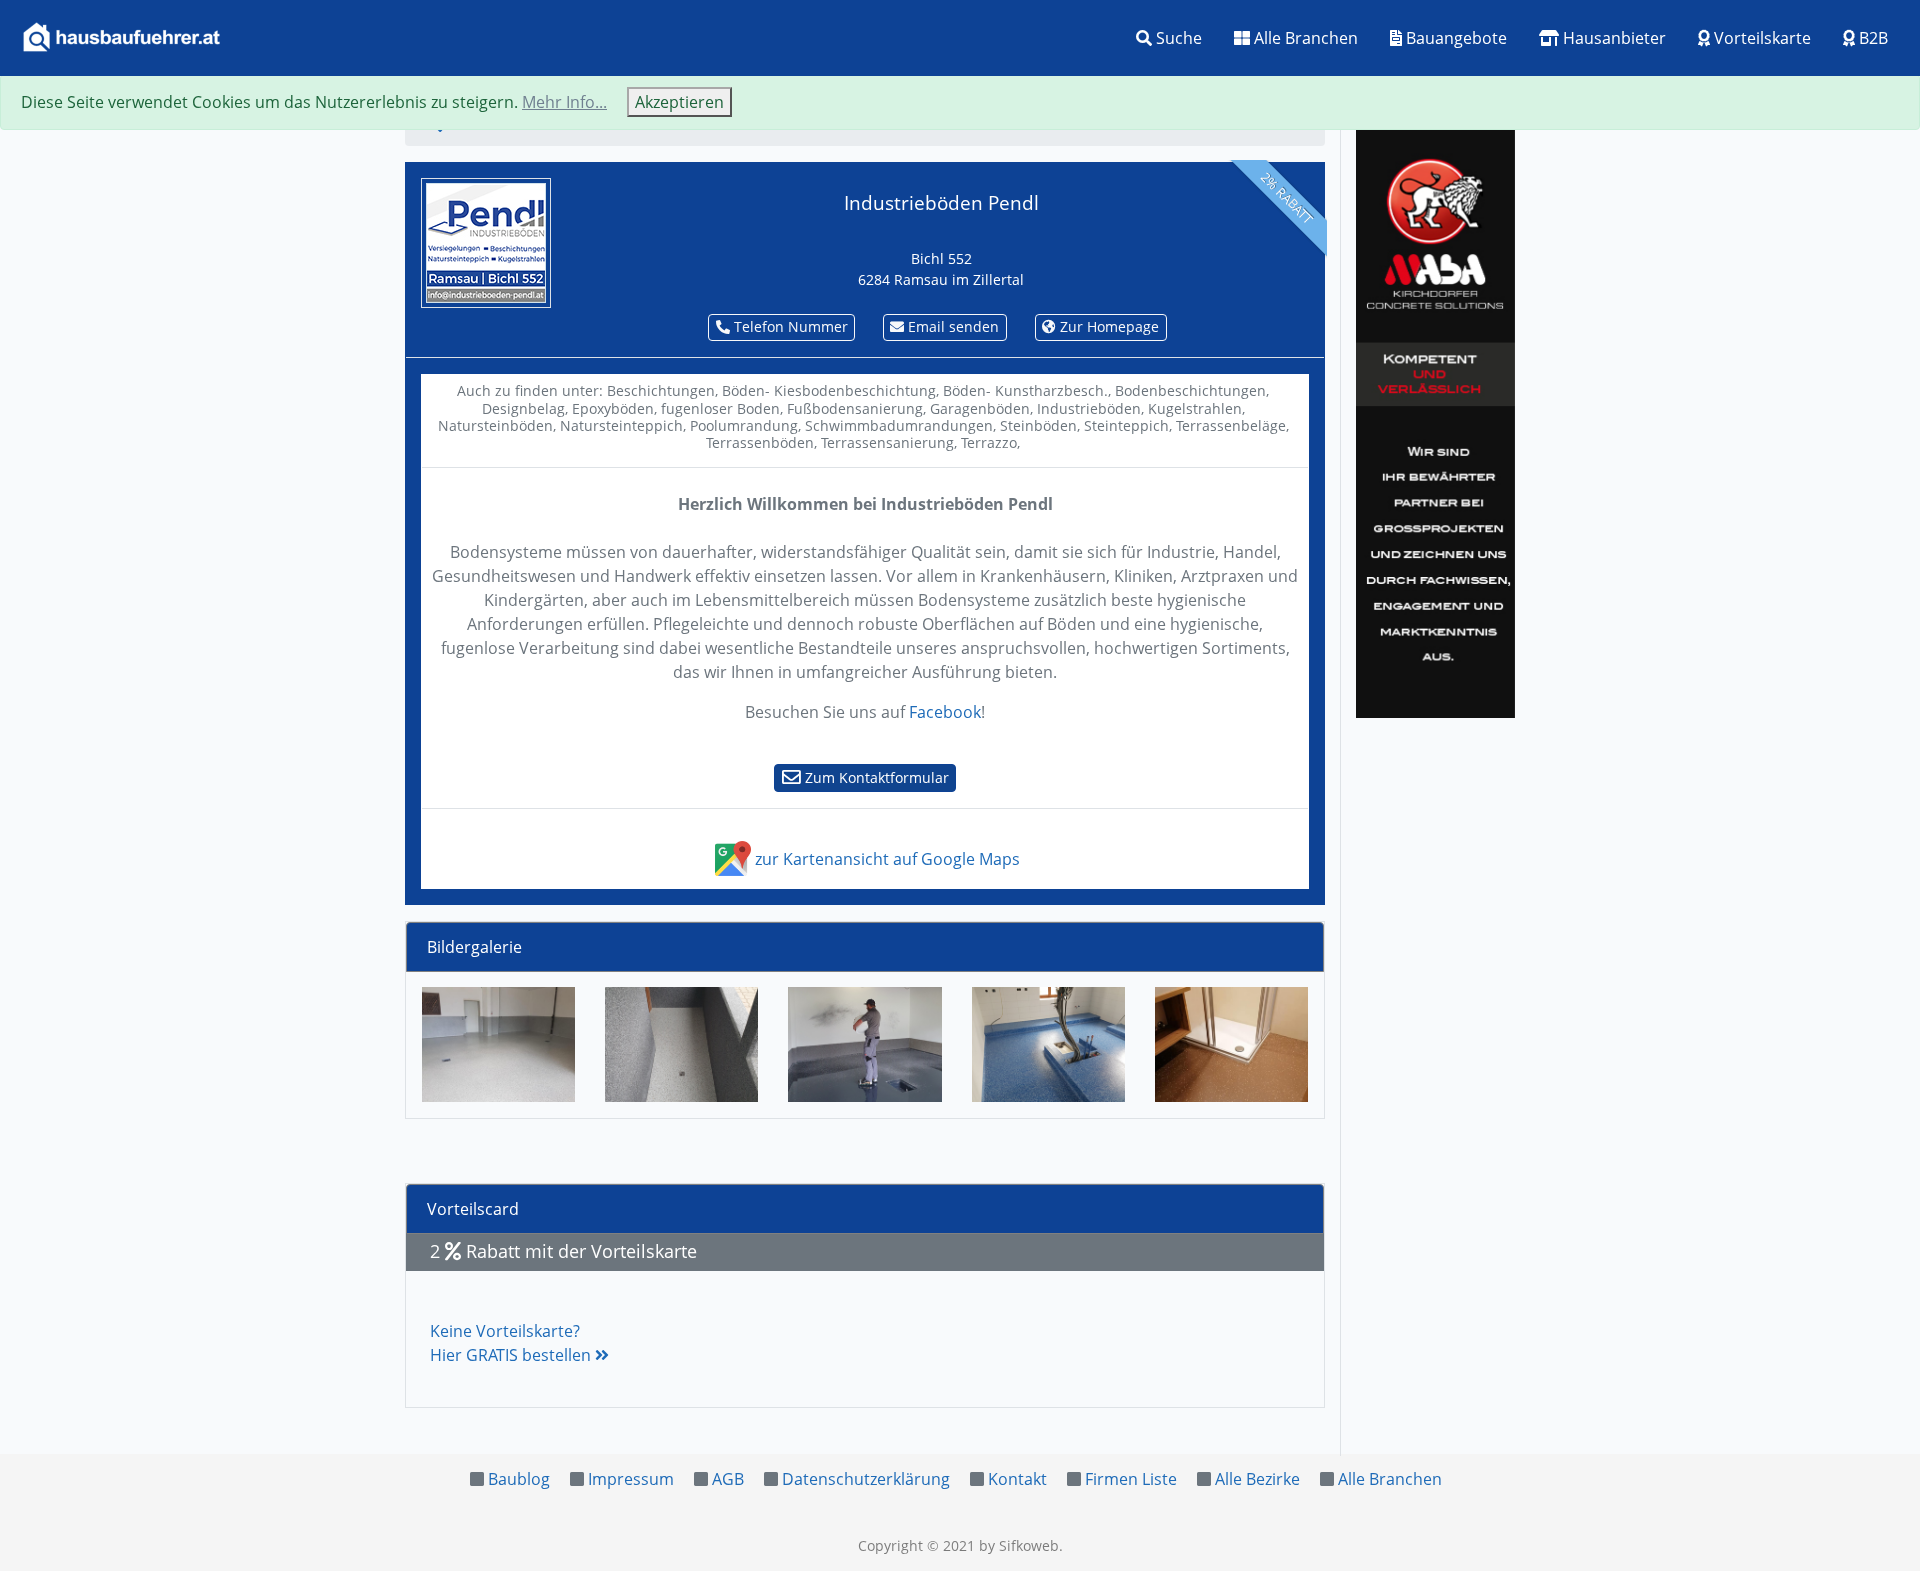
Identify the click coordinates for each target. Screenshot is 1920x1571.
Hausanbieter (1612, 38)
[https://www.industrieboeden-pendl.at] (486, 241)
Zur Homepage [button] (1107, 326)
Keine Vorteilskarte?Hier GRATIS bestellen (512, 1343)
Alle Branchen (1304, 38)
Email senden (951, 326)
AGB (728, 1479)
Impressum (631, 1479)
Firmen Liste (1131, 1479)
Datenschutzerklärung (866, 1479)
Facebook (945, 712)
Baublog (519, 1479)
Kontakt (1017, 1479)
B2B (1871, 38)
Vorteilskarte (1760, 38)
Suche (1177, 38)
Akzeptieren (679, 102)
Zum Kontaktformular (875, 777)
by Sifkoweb (1019, 1545)
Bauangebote (1454, 38)
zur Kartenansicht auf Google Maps (885, 859)
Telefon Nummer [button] (789, 326)
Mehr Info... (564, 102)
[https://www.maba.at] (1435, 420)
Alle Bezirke (1257, 1479)
